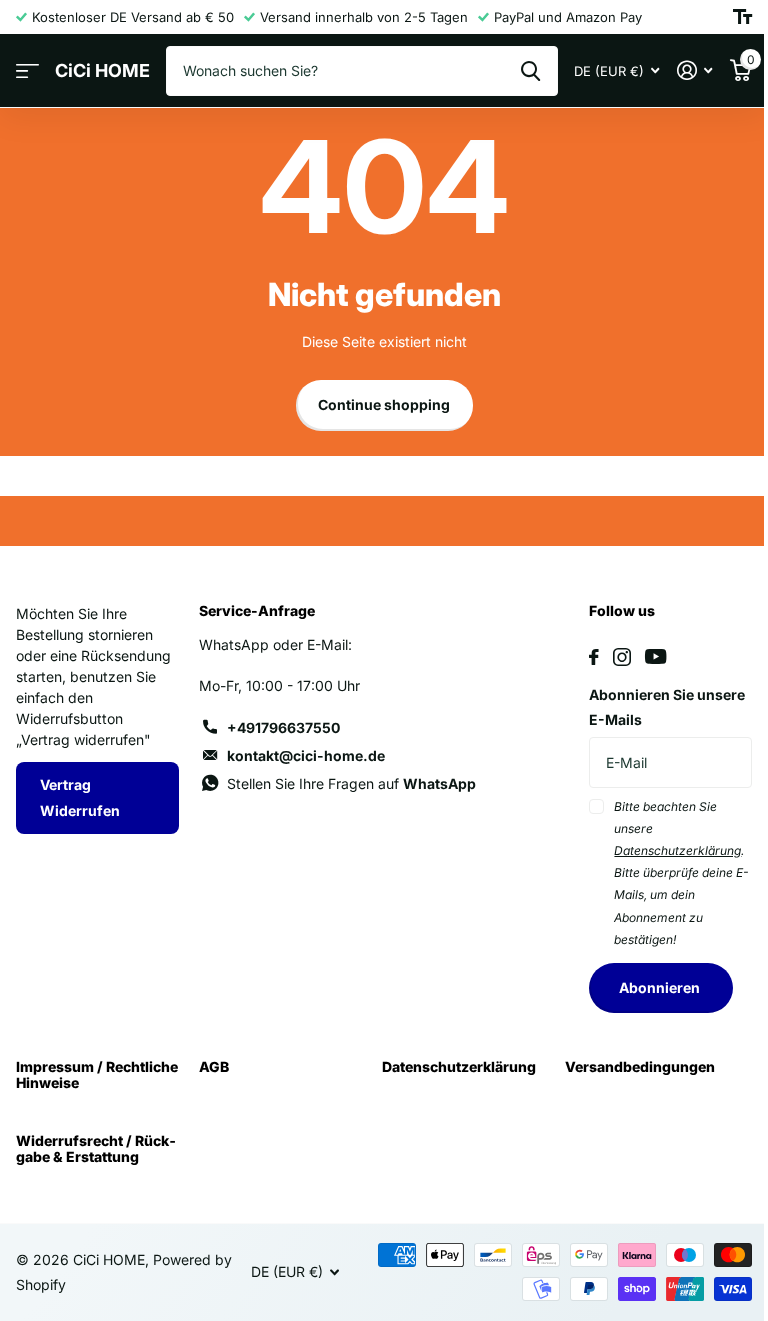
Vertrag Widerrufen (80, 797)
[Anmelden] (694, 70)
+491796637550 (283, 727)
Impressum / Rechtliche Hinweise (97, 1074)
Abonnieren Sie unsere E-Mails (667, 707)
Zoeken (530, 71)
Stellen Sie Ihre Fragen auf (351, 783)
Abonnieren (661, 987)
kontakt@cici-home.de (306, 755)
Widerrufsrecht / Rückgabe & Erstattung (96, 1148)
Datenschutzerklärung (459, 1066)
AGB (214, 1066)
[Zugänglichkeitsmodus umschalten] (742, 17)
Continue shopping (384, 404)
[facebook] (594, 657)
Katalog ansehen (27, 71)
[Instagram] (622, 657)
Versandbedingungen (640, 1066)
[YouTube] (655, 656)
